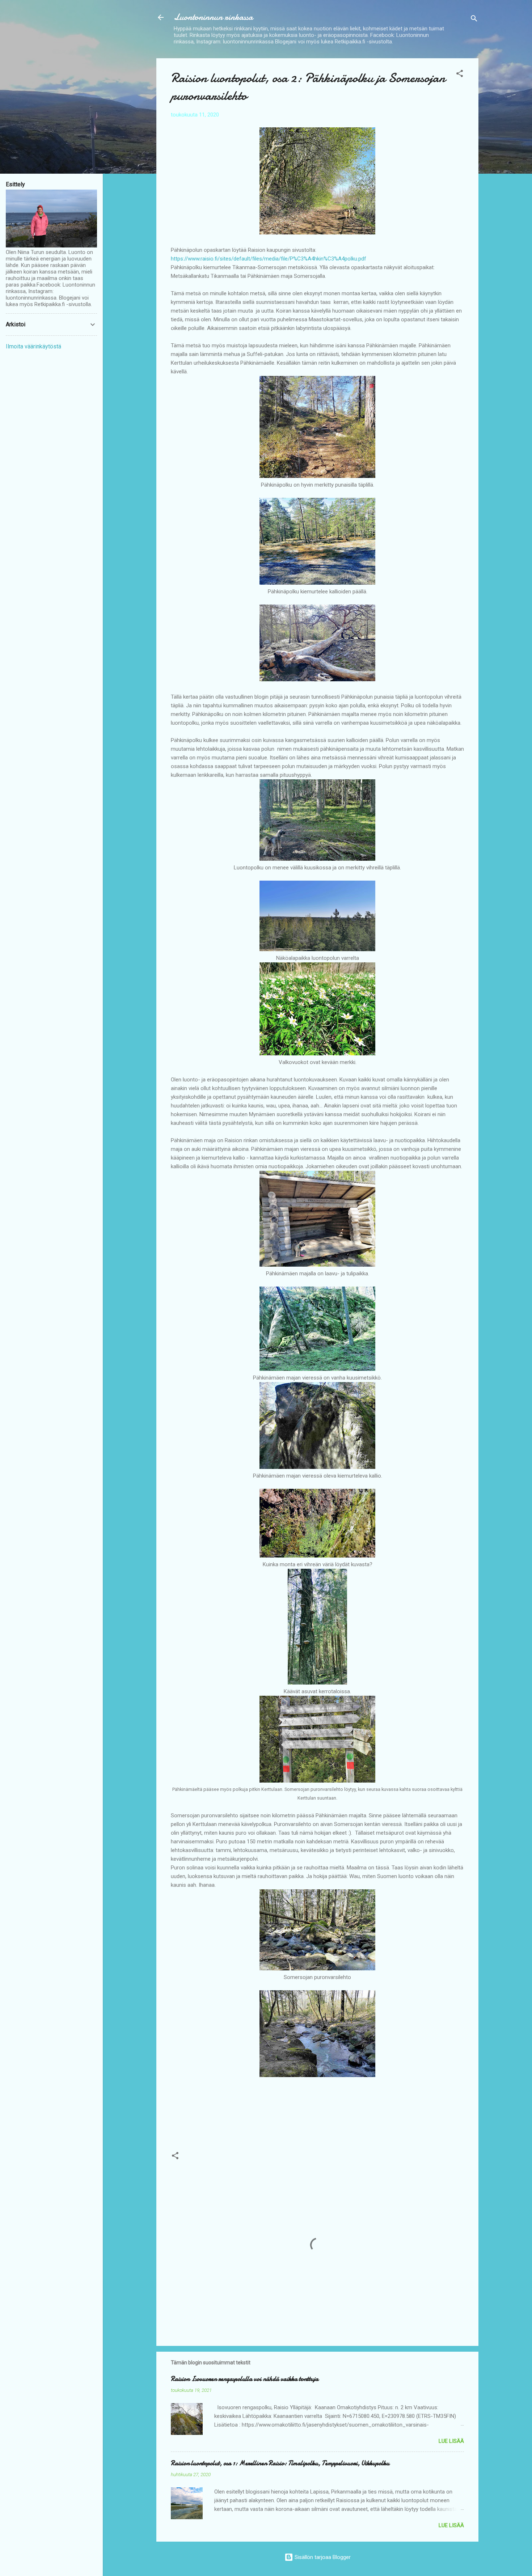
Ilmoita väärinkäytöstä (33, 346)
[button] (460, 75)
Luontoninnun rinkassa (213, 17)
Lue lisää (451, 2441)
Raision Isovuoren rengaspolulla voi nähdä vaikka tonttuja (245, 2379)
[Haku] (474, 20)
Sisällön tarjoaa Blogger (322, 2557)
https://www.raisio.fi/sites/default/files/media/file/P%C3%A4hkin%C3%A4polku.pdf (269, 259)
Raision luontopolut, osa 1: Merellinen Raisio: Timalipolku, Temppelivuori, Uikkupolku (280, 2463)
